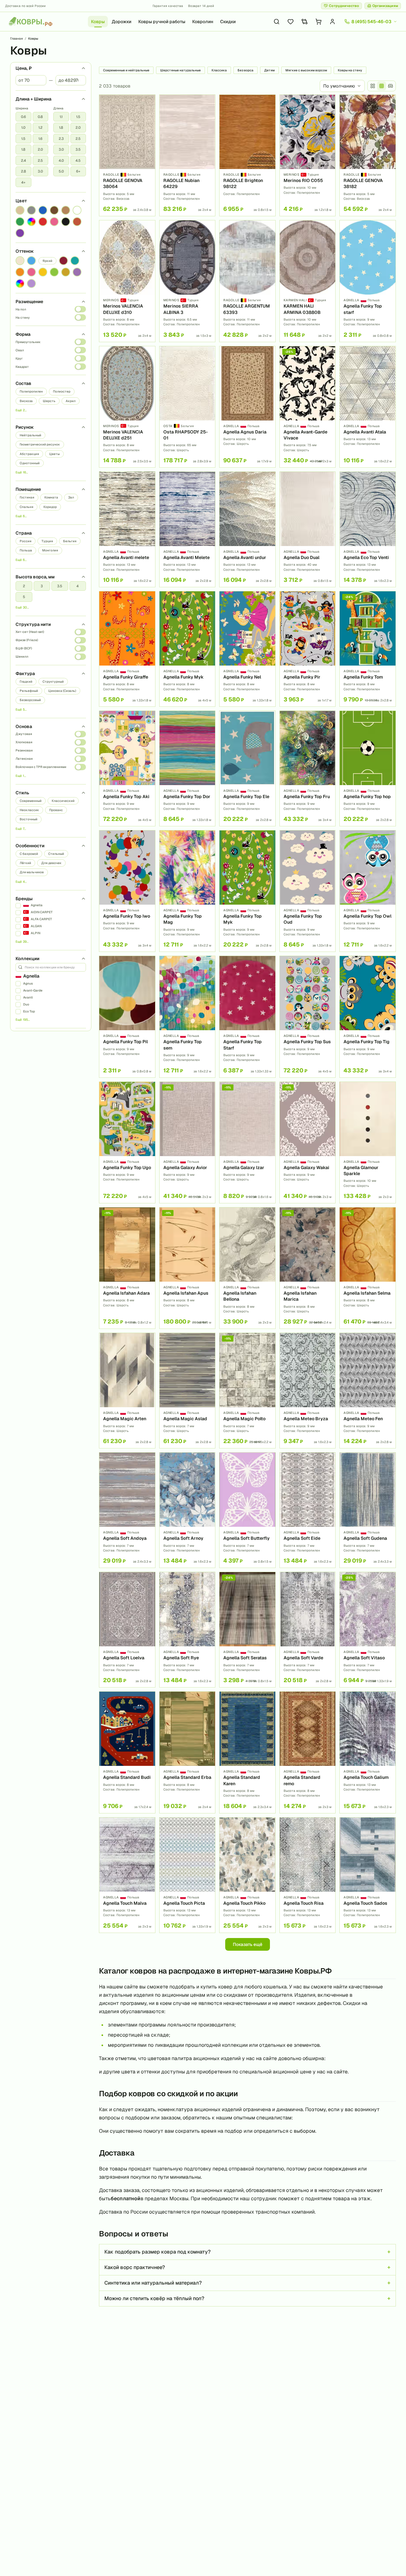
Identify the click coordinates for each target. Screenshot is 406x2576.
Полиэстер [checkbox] (62, 391)
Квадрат (22, 367)
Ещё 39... (22, 942)
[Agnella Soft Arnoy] (187, 1510)
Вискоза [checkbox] (26, 401)
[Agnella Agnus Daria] (247, 407)
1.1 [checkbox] (61, 117)
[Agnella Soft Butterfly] (247, 1510)
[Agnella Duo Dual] (308, 529)
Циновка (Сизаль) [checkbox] (62, 691)
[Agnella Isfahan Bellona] (247, 1268)
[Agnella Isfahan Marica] (308, 1268)
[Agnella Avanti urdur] (247, 529)
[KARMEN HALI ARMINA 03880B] (308, 281)
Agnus (28, 983)
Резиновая (24, 750)
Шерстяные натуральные (180, 70)
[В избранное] (148, 102)
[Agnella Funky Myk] (187, 649)
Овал (20, 350)
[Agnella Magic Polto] (247, 1391)
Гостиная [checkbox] (27, 497)
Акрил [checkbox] (71, 401)
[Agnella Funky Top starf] (368, 281)
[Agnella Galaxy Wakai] (308, 1142)
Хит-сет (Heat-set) (30, 632)
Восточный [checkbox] (29, 819)
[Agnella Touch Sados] (368, 1875)
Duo (26, 1004)
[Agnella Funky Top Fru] (308, 768)
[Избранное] (291, 22)
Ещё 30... (22, 607)
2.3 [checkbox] (61, 139)
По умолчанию (339, 86)
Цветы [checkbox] (54, 454)
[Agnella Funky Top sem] (187, 1017)
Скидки (228, 22)
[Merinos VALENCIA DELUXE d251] (127, 407)
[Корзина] (318, 22)
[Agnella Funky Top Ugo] (127, 1142)
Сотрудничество (344, 6)
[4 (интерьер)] (390, 86)
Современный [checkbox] (31, 801)
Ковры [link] (33, 39)
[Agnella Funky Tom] (368, 649)
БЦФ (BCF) (24, 648)
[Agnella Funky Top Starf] (247, 1017)
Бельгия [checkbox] (70, 541)
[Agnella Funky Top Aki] (127, 768)
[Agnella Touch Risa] (308, 1875)
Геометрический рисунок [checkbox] (40, 444)
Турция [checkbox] (47, 541)
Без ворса (246, 70)
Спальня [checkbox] (26, 507)
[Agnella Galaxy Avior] (187, 1142)
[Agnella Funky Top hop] (368, 768)
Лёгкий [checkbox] (25, 863)
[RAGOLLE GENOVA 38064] (127, 155)
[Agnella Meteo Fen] (368, 1391)
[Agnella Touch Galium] (368, 1752)
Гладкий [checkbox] (26, 682)
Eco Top (29, 1011)
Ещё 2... (21, 410)
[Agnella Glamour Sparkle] (368, 1142)
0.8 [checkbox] (40, 117)
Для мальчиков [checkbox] (32, 872)
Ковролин (203, 22)
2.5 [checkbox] (40, 160)
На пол (21, 309)
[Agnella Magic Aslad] (187, 1391)
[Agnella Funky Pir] (308, 649)
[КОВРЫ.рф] (30, 22)
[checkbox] (20, 210)
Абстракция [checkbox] (29, 454)
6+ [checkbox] (78, 171)
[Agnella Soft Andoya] (127, 1510)
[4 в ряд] (373, 86)
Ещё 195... (23, 1020)
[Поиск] (277, 22)
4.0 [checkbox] (61, 160)
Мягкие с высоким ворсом (306, 70)
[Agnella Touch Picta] (187, 1875)
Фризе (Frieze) (27, 640)
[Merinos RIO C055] (308, 155)
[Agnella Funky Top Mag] (187, 891)
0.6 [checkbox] (23, 117)
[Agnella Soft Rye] (187, 1630)
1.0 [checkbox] (23, 127)
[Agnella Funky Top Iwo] (127, 891)
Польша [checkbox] (26, 550)
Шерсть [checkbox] (49, 401)
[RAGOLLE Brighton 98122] (247, 155)
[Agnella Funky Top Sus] (308, 1017)
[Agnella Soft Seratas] (247, 1630)
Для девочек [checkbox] (51, 863)
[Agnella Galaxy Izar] (247, 1142)
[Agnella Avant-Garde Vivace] (308, 407)
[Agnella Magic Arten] (127, 1391)
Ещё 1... (21, 776)
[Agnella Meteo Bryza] (308, 1391)
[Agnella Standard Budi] (127, 1752)
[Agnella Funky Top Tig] (368, 1017)
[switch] (80, 309)
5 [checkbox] (24, 597)
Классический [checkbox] (63, 801)
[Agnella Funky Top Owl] (368, 891)
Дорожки (121, 22)
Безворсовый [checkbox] (30, 700)
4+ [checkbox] (23, 182)
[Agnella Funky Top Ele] (247, 768)
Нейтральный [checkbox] (30, 435)
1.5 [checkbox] (23, 139)
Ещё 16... (22, 472)
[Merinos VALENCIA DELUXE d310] (127, 281)
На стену (23, 318)
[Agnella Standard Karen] (247, 1752)
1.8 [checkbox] (23, 149)
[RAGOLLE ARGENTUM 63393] (247, 281)
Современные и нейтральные (126, 70)
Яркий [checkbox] (47, 261)
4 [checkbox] (78, 586)
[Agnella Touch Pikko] (247, 1875)
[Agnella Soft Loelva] (127, 1630)
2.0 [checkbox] (40, 149)
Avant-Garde (33, 990)
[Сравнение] (304, 22)
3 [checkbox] (42, 586)
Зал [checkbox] (71, 497)
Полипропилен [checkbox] (31, 391)
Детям (269, 70)
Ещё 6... (21, 516)
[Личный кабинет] (332, 22)
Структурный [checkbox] (53, 682)
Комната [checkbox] (51, 497)
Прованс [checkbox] (56, 810)
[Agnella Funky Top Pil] (127, 1017)
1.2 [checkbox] (40, 127)
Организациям (385, 6)
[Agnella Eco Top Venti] (368, 529)
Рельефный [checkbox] (29, 691)
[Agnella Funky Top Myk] (247, 891)
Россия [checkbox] (26, 541)
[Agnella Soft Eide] (308, 1510)
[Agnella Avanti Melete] (187, 529)
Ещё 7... (21, 829)
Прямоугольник (28, 342)
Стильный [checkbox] (56, 854)
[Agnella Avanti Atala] (368, 407)
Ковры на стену (350, 70)
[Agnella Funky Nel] (247, 649)
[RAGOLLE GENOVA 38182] (368, 155)
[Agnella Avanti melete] (127, 529)
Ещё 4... (21, 882)
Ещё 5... (21, 709)
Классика (219, 70)
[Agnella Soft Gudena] (368, 1510)
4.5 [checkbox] (78, 160)
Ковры (98, 22)
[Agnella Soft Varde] (308, 1630)
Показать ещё (248, 1944)
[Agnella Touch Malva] (127, 1875)
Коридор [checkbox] (50, 507)
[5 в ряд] (382, 86)
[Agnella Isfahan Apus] (187, 1268)
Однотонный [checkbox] (30, 463)
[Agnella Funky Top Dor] (187, 768)
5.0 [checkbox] (61, 171)
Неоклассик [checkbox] (29, 810)
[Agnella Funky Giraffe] (127, 649)
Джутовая (24, 734)
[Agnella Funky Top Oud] (308, 891)
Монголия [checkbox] (50, 550)
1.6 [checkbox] (40, 139)
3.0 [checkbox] (40, 171)
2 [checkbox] (24, 586)
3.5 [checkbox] (78, 149)
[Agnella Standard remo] (308, 1752)
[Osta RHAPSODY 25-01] (187, 407)
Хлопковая (24, 742)
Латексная (24, 759)
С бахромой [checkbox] (29, 854)
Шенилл (22, 657)
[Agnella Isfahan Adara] (127, 1268)
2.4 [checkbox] (23, 160)
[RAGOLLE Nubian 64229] (187, 155)
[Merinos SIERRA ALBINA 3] (187, 281)
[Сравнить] (148, 113)
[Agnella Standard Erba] (187, 1752)
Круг (19, 358)
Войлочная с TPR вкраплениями (41, 767)
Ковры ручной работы (162, 22)
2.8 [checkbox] (23, 171)
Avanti (28, 997)
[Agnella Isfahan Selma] (368, 1268)
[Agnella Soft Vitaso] (368, 1630)
